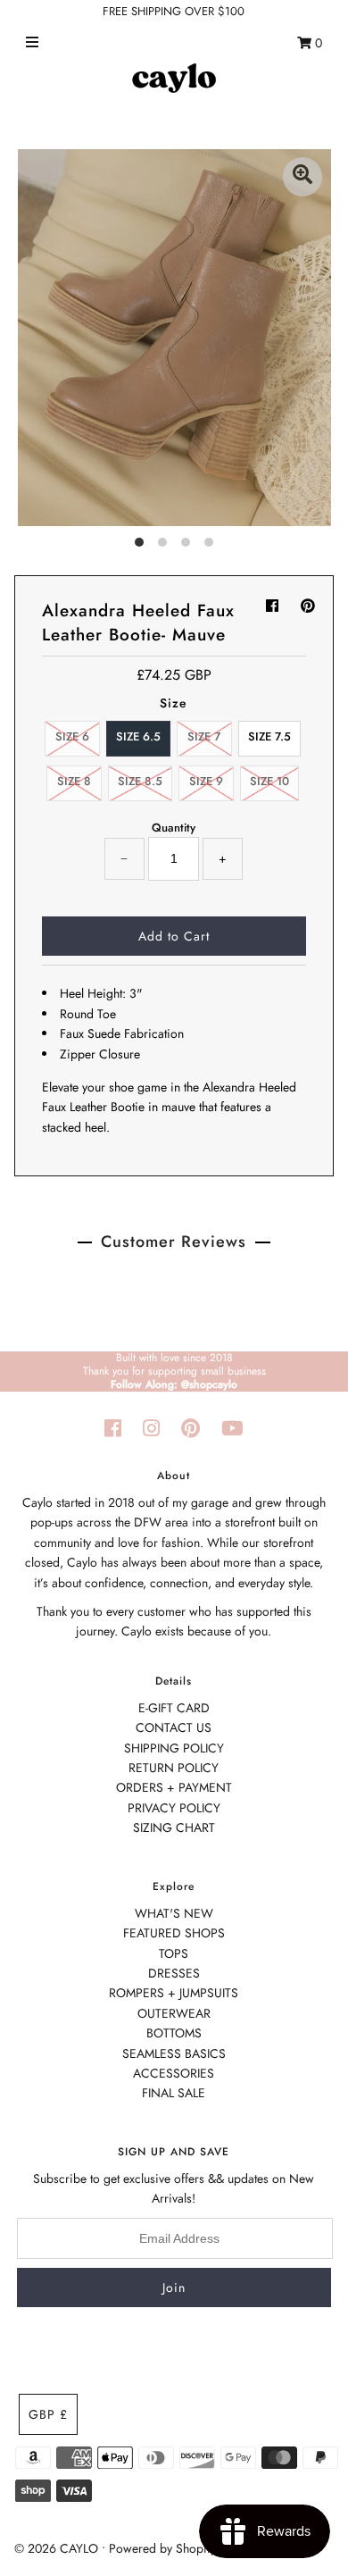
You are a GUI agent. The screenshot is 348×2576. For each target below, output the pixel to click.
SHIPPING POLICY (174, 1748)
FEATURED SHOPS (174, 1933)
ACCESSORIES (174, 2073)
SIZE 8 (74, 781)
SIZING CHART (174, 1827)
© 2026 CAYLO (56, 2548)
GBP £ (48, 2414)
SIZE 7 (204, 736)
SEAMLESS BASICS (174, 2053)
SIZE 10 (269, 781)
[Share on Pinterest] (308, 606)
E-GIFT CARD (174, 1708)
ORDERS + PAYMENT (174, 1787)
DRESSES (174, 1973)
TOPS (174, 1953)
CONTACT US (174, 1727)
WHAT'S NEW (174, 1913)
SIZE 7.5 (269, 736)
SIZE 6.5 (138, 736)
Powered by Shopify (162, 2548)
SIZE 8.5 (140, 781)
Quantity (174, 828)
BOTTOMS (174, 2033)
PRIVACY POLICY (174, 1808)
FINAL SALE (174, 2093)
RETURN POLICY (174, 1768)
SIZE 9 (206, 781)
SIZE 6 (72, 736)
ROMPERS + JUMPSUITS (174, 1993)
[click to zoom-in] (302, 177)
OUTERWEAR (174, 2013)
